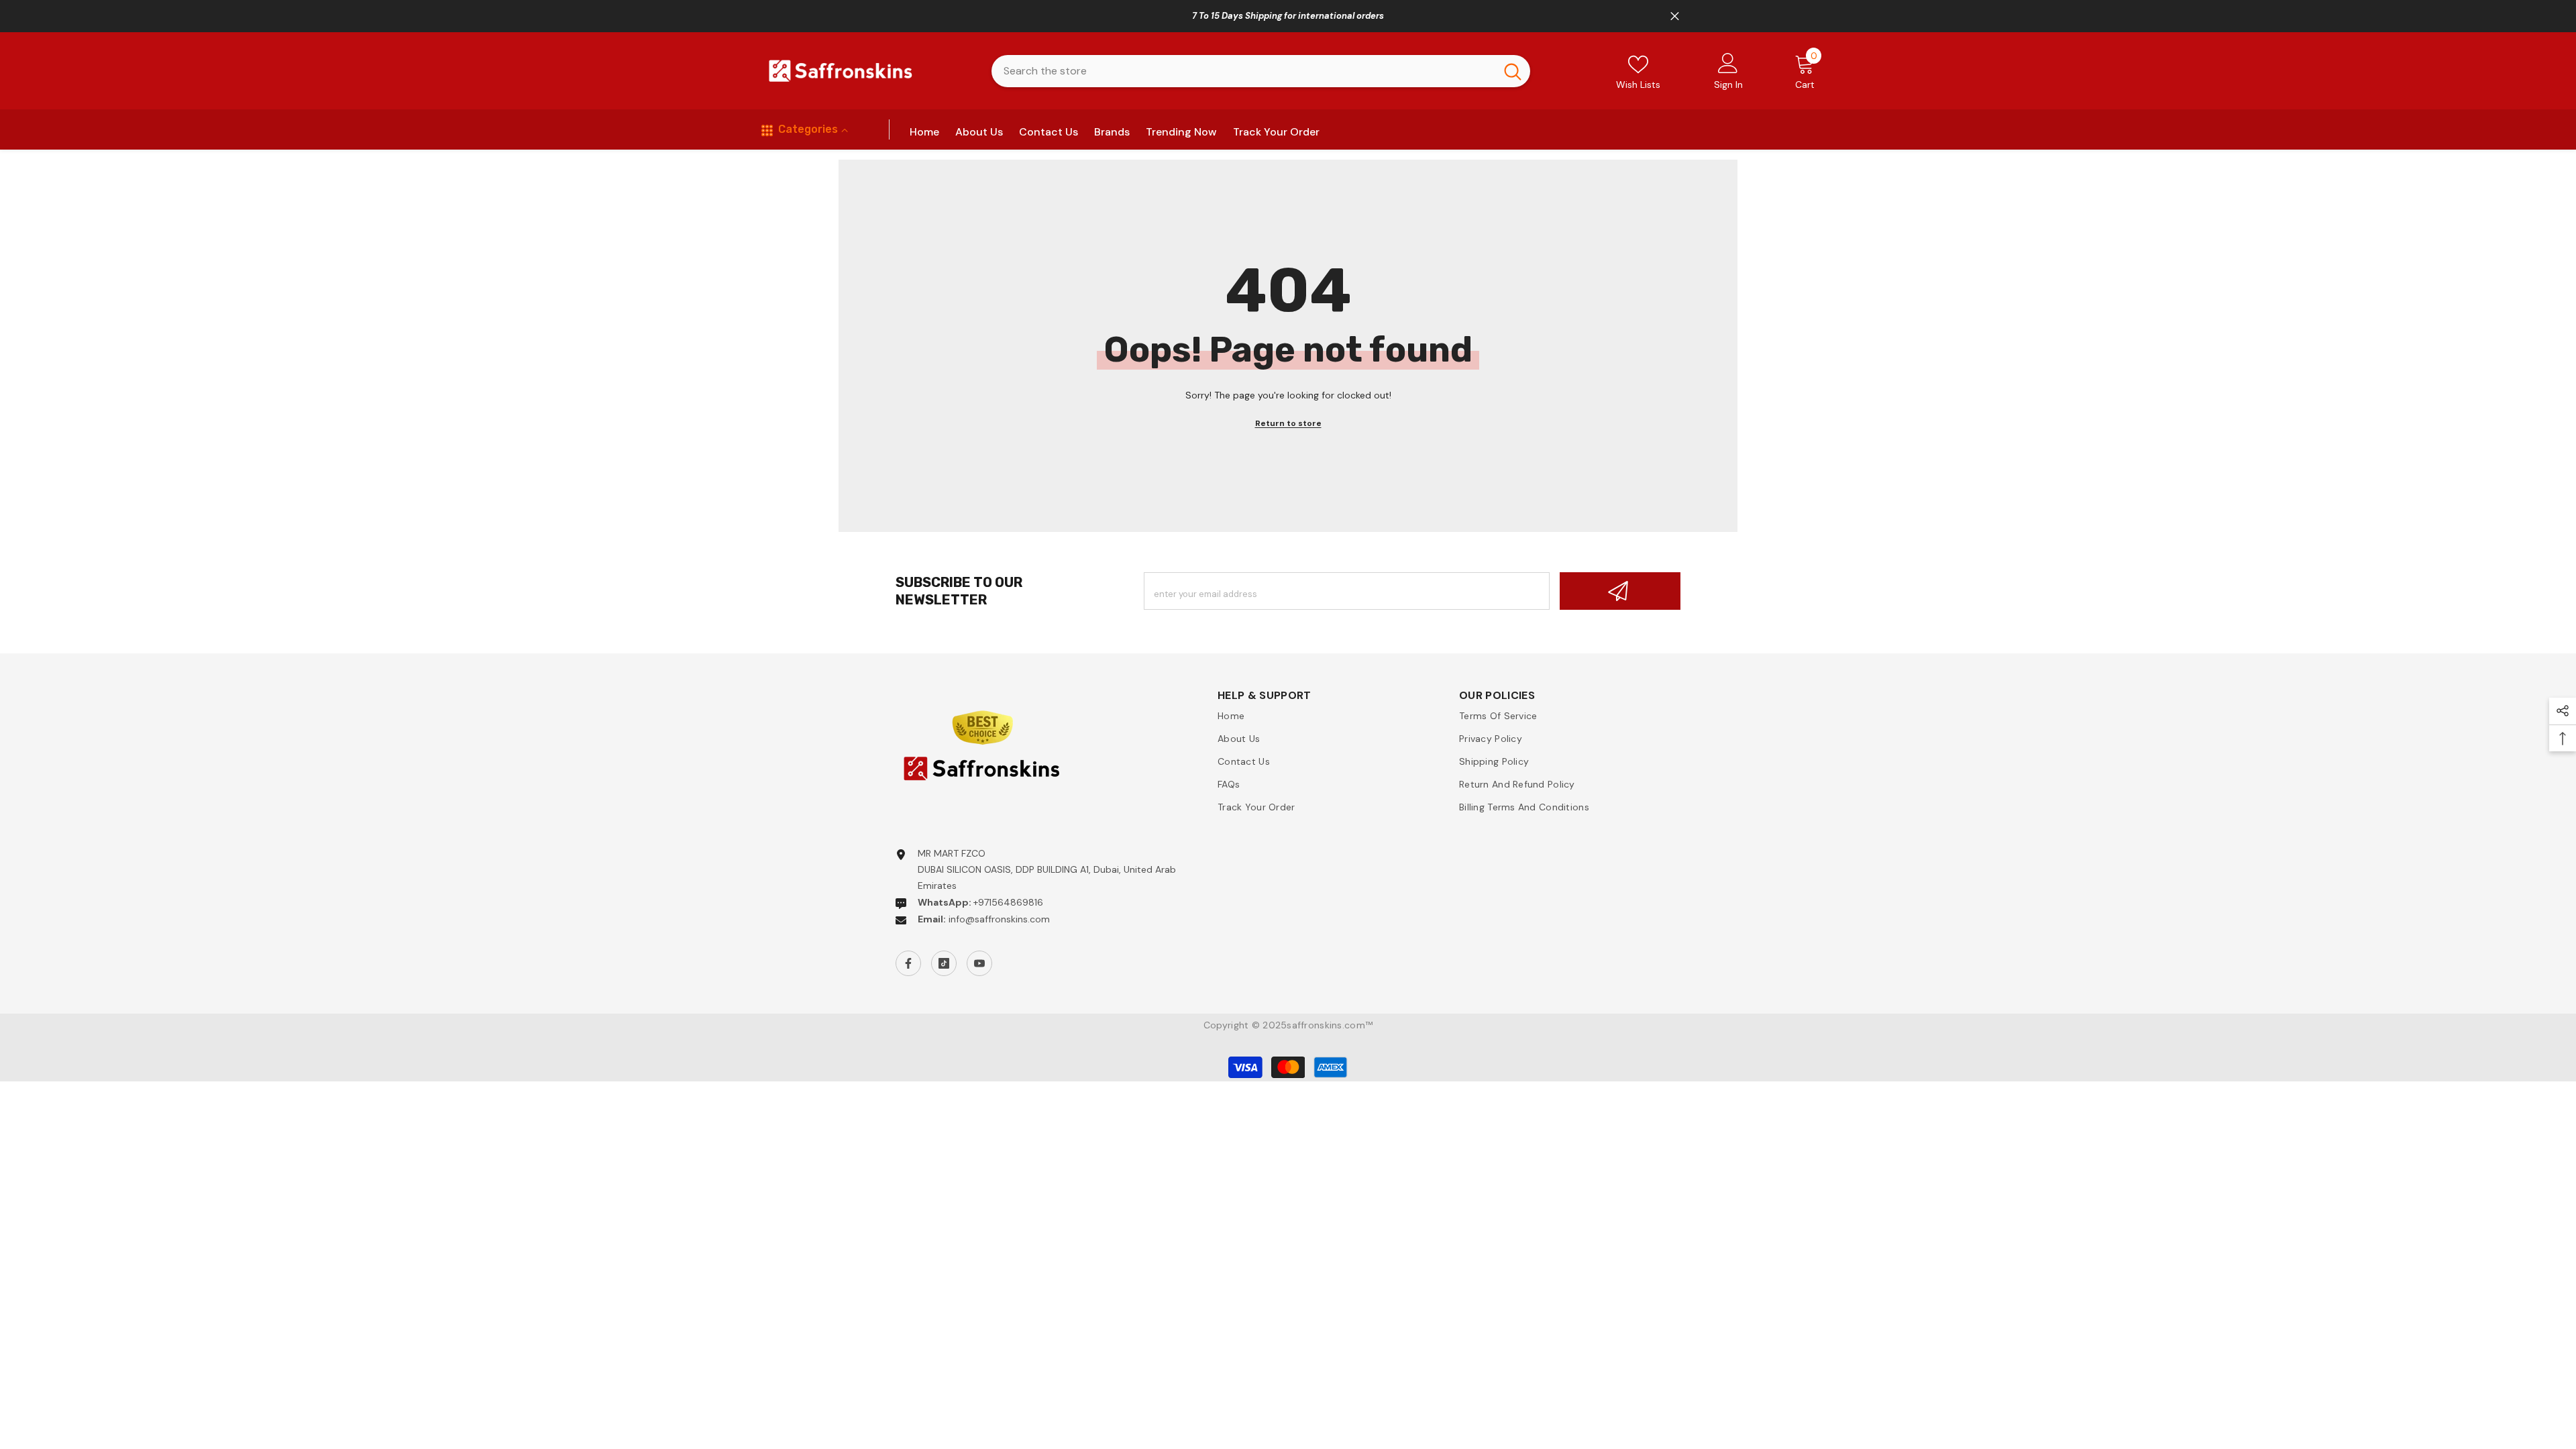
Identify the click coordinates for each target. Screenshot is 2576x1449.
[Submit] (1620, 591)
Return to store (1288, 423)
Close (1675, 16)
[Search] (1261, 71)
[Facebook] (908, 963)
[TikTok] (944, 963)
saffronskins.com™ (1330, 1025)
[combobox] (1243, 71)
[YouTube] (979, 963)
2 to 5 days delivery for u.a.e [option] (1288, 16)
